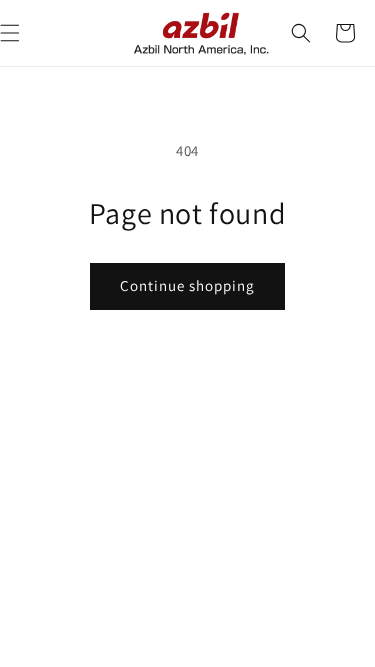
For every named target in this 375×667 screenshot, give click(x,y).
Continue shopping (187, 285)
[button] (301, 33)
